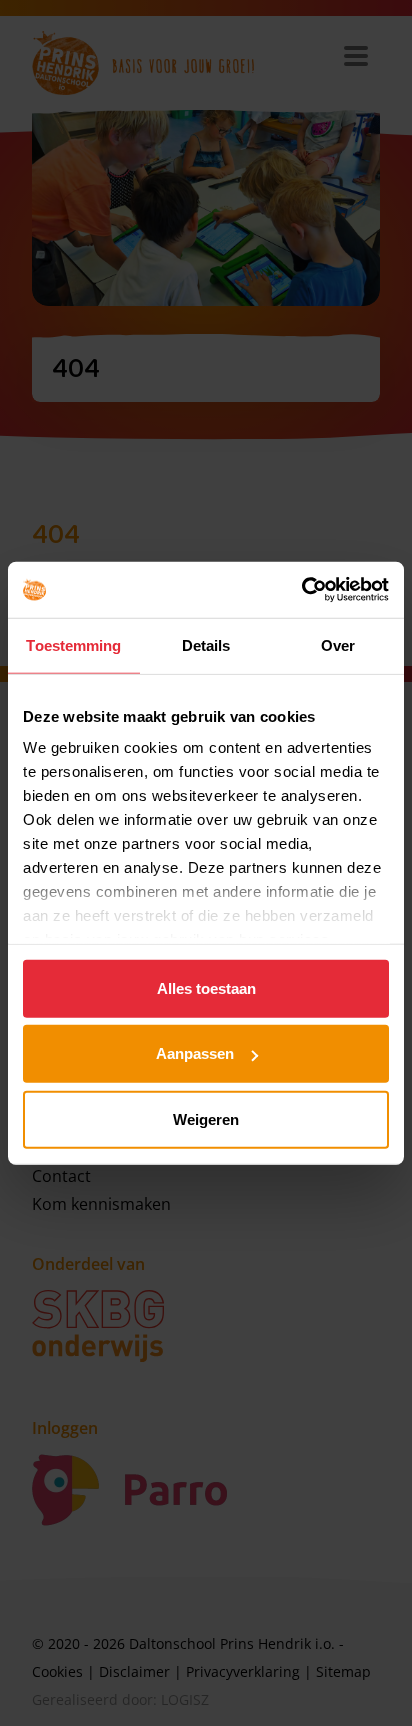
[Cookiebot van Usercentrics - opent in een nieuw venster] (301, 590)
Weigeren (206, 1118)
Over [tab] (338, 644)
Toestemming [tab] (73, 644)
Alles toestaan (206, 987)
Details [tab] (206, 644)
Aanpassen (195, 1053)
